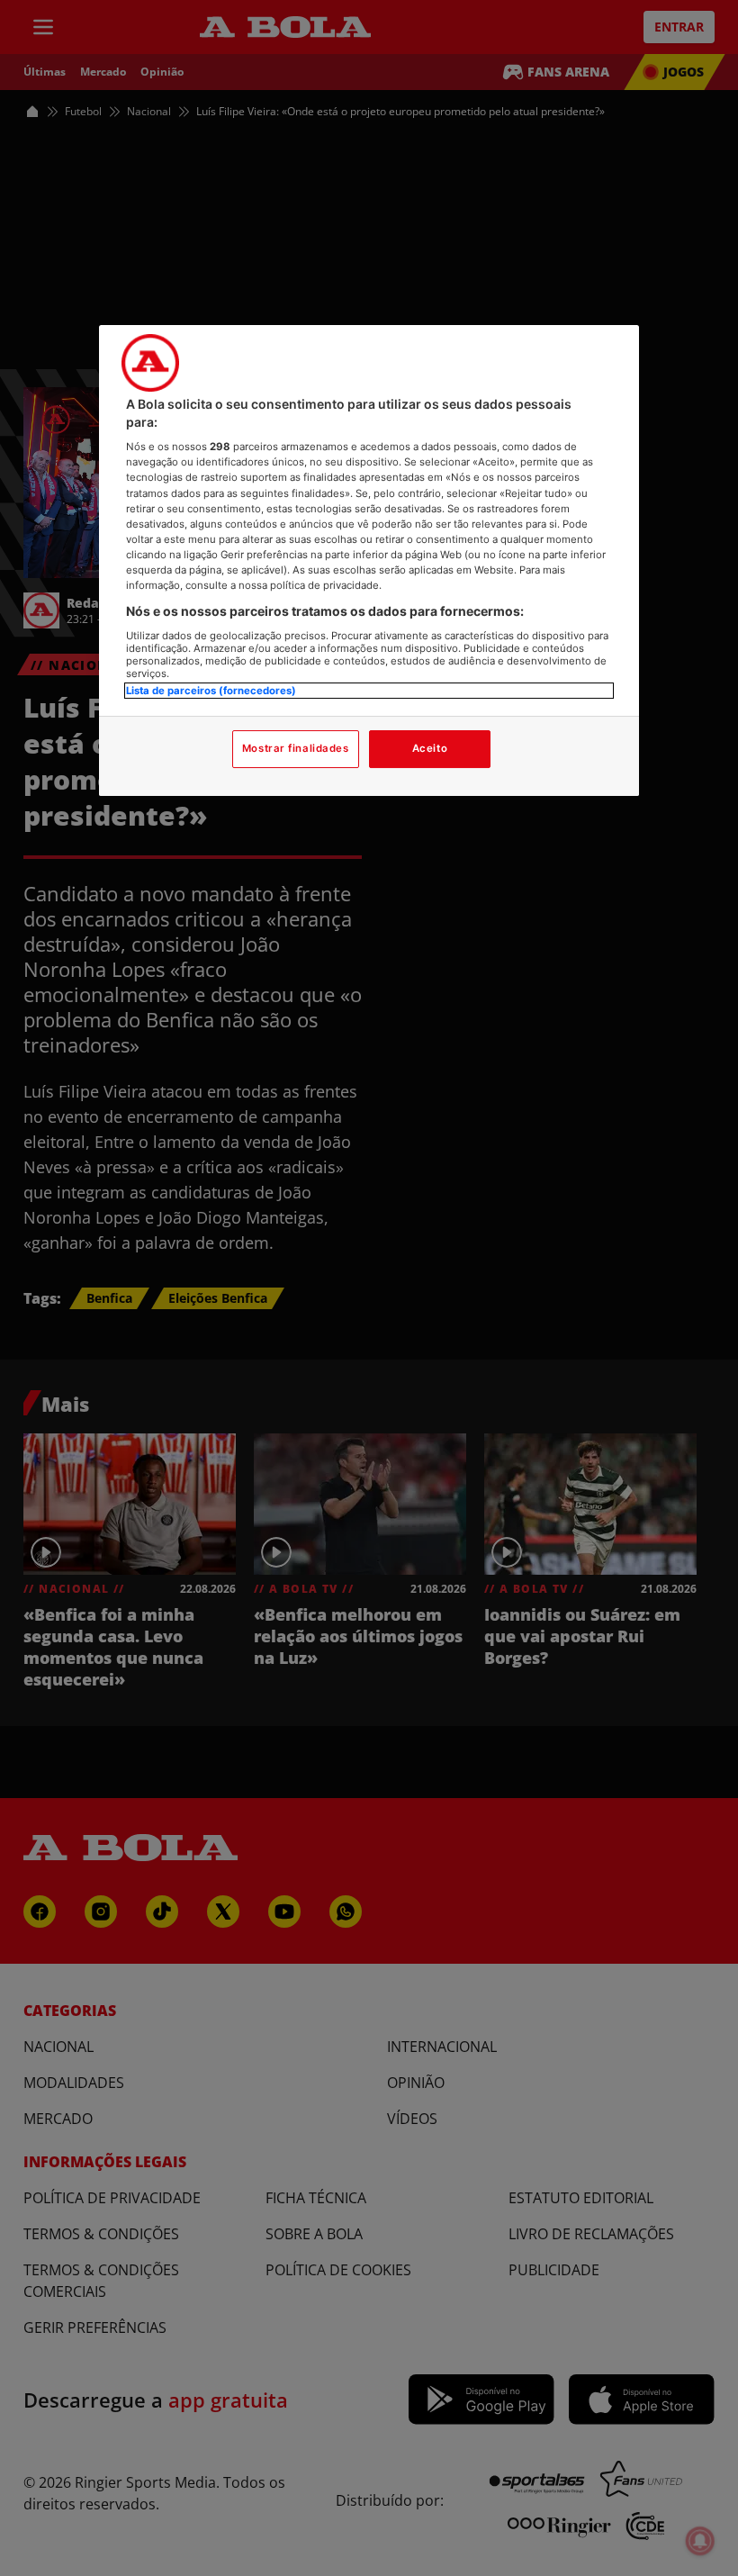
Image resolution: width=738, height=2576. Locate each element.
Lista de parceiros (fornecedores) (211, 691)
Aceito (430, 748)
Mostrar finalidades (296, 748)
